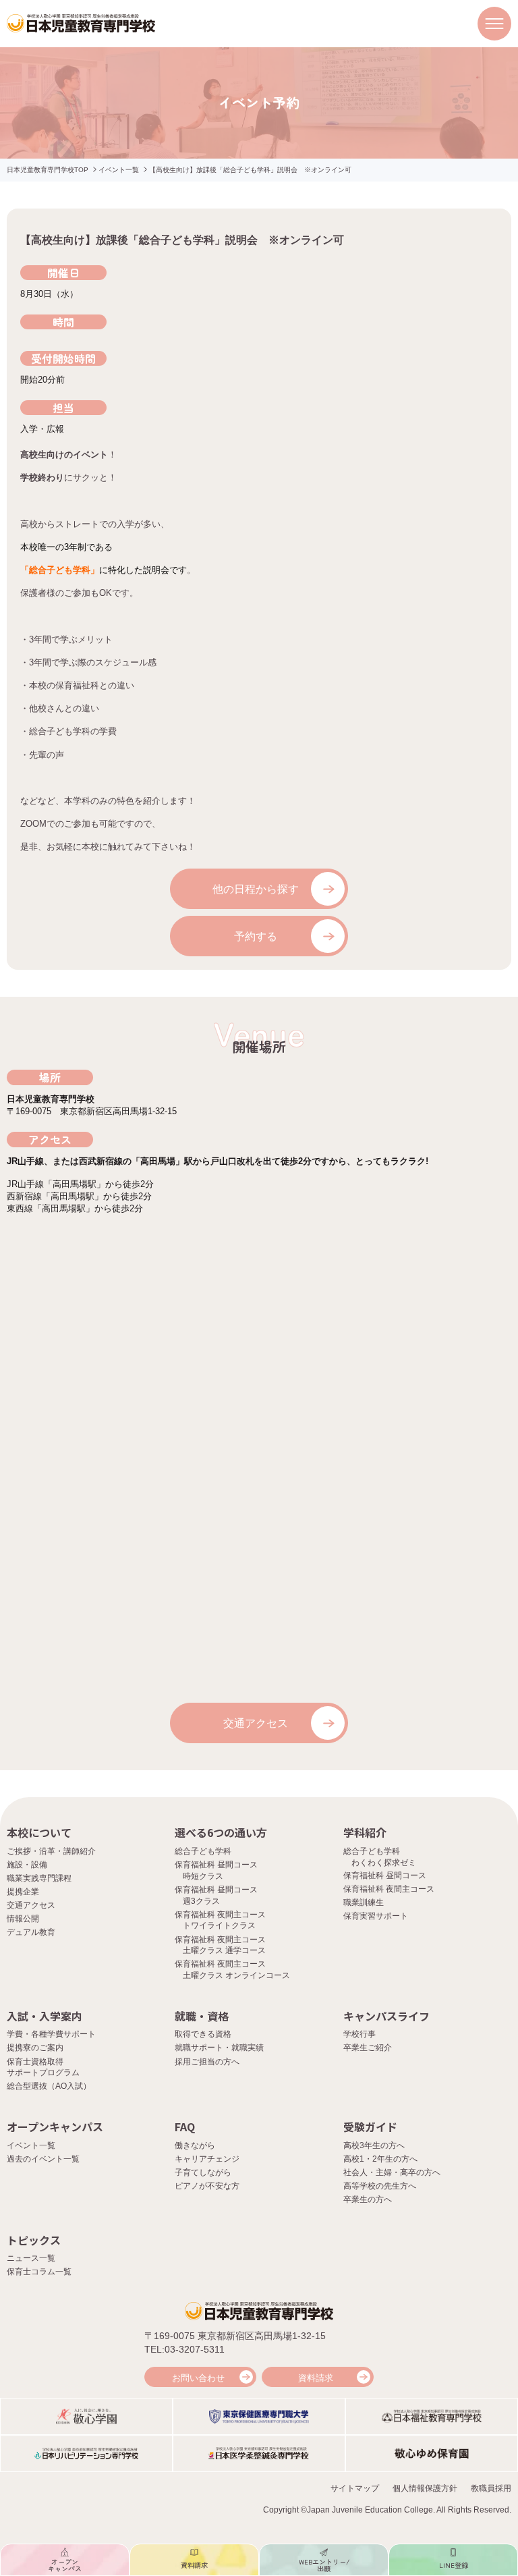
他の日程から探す (256, 889)
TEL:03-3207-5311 (184, 2349)
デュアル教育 (31, 1932)
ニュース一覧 (31, 2258)
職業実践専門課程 (39, 1878)
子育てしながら (203, 2172)
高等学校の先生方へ (380, 2186)
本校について (39, 1832)
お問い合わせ (198, 2378)
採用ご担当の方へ (207, 2062)
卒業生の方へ (368, 2199)
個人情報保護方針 (425, 2488)
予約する (256, 936)
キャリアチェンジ (207, 2159)
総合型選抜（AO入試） (49, 2086)
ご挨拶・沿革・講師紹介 (51, 1851)
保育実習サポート (376, 1916)
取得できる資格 (203, 2034)
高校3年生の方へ (374, 2145)
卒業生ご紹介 (368, 2048)
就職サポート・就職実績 (219, 2048)
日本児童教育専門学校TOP (48, 170)
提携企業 (23, 1892)
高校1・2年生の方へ (380, 2159)
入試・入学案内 (45, 2016)
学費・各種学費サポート (51, 2034)
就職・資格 (202, 2016)
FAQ (185, 2127)
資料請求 (316, 2378)
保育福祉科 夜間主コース (389, 1889)
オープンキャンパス (55, 2127)
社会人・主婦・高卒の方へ (392, 2172)
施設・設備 (27, 1865)
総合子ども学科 (203, 1851)
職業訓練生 (364, 1902)
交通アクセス (256, 1723)
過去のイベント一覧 (43, 2159)
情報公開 (23, 1919)
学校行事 (359, 2034)
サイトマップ (355, 2488)
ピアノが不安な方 (207, 2186)
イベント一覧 (119, 170)
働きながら (195, 2145)
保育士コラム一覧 (39, 2272)
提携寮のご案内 (35, 2048)
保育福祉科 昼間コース (385, 1875)
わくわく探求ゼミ (384, 1863)
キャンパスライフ (386, 2016)
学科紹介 (365, 1832)
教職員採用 (491, 2488)
